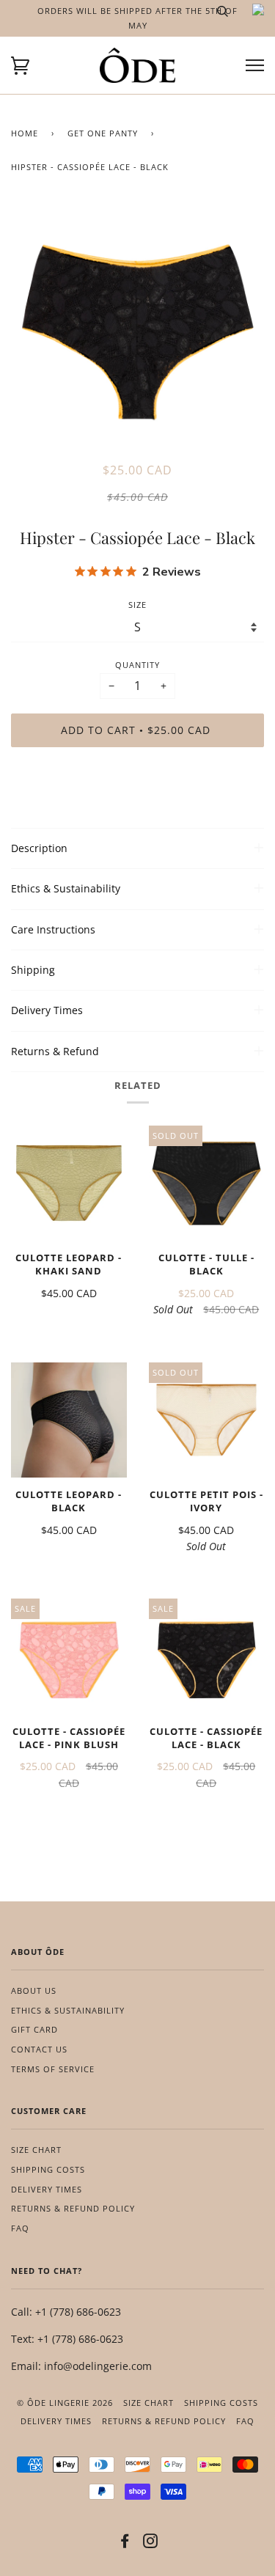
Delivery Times (47, 2189)
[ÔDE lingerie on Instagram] (151, 2543)
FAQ (20, 2228)
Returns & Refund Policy (73, 2208)
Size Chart (36, 2150)
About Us (34, 1990)
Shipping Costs (48, 2169)
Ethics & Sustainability (68, 2010)
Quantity (137, 665)
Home (25, 133)
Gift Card (34, 2029)
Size (137, 605)
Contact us (39, 2049)
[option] (137, 332)
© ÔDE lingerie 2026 (65, 2403)
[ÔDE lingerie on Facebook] (125, 2543)
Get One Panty (103, 133)
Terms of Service (53, 2069)
